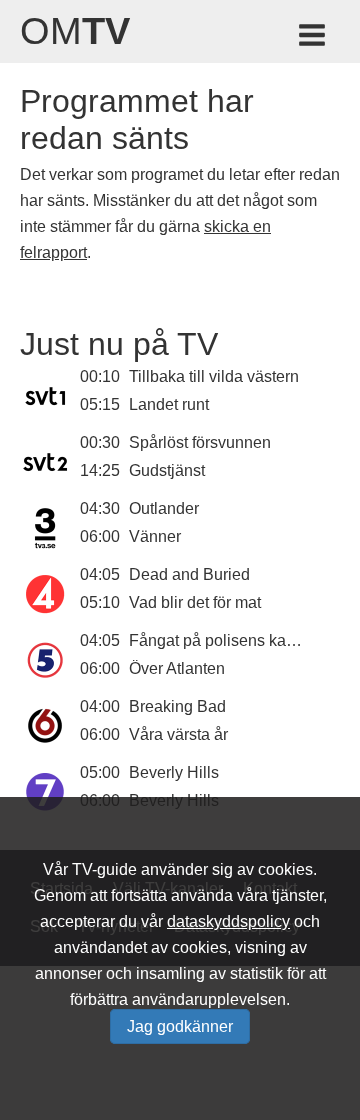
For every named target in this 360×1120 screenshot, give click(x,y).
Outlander (164, 508)
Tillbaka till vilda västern (214, 376)
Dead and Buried (189, 574)
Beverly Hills (174, 772)
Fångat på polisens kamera (225, 640)
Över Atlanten (177, 668)
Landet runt (169, 404)
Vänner (155, 536)
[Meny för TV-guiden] (313, 38)
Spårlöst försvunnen (200, 442)
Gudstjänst (167, 470)
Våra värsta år (178, 734)
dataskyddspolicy (228, 921)
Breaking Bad (177, 706)
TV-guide (104, 869)
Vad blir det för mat (195, 602)
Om (75, 31)
